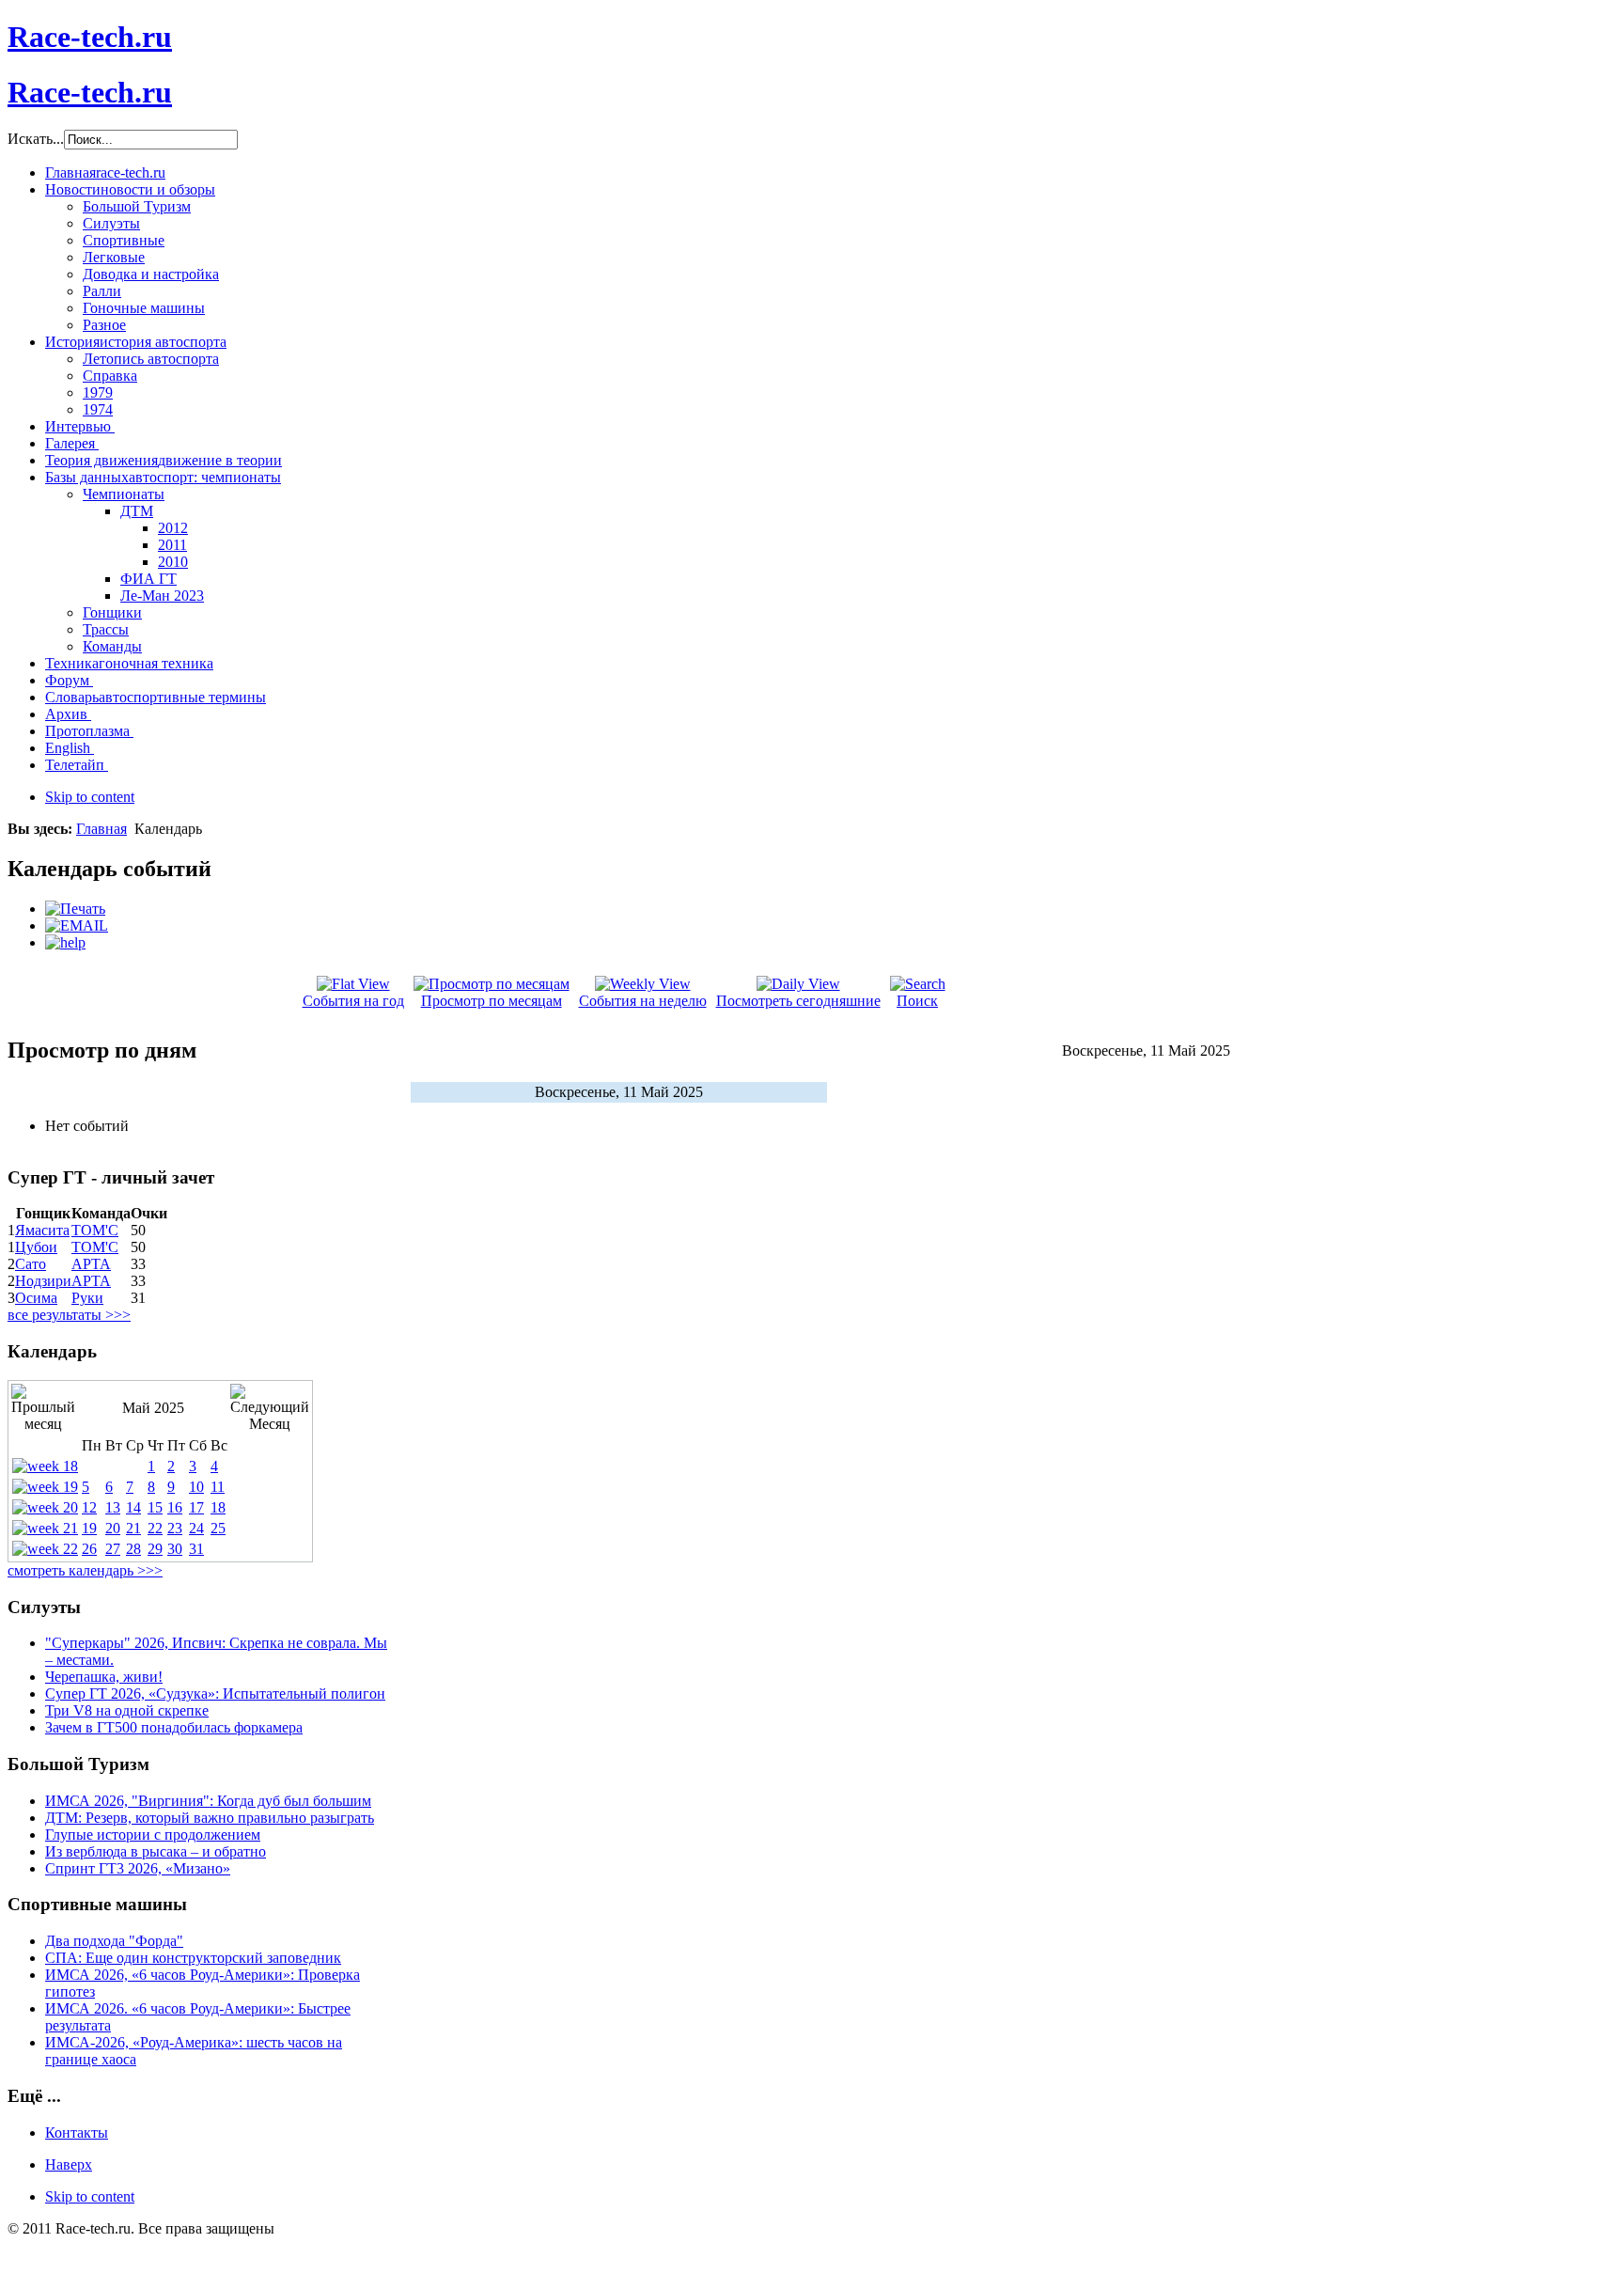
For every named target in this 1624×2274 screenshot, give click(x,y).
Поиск (917, 1001)
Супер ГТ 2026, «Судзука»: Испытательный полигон (215, 1694)
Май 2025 (153, 1408)
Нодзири (43, 1281)
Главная (101, 829)
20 (113, 1528)
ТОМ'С (95, 1230)
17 (196, 1507)
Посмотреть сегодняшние (798, 1001)
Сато (31, 1264)
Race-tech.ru (90, 37)
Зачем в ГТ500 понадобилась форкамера (174, 1727)
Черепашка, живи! (104, 1677)
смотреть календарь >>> (85, 1570)
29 (155, 1549)
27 (113, 1549)
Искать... (36, 139)
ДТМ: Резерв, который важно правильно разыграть (210, 1818)
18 (218, 1507)
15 (155, 1507)
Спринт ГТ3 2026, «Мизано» (138, 1868)
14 (133, 1507)
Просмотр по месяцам (492, 1001)
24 (196, 1528)
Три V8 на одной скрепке (127, 1710)
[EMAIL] (77, 925)
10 (196, 1487)
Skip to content (90, 797)
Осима (36, 1298)
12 (89, 1507)
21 (133, 1528)
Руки (87, 1298)
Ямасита (42, 1230)
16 (175, 1507)
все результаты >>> (69, 1315)
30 (175, 1549)
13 (113, 1507)
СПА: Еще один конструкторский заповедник (193, 1958)
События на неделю (643, 1001)
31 (196, 1549)
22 (155, 1528)
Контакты (77, 2133)
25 (218, 1528)
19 (89, 1528)
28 (133, 1549)
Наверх (69, 2164)
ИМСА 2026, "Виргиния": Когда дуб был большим (208, 1801)
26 (89, 1549)
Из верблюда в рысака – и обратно (156, 1851)
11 (218, 1487)
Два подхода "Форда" (114, 1941)
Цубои (36, 1247)
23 (175, 1528)
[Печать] (75, 909)
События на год (353, 1001)
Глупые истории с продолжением (153, 1835)
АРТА (91, 1264)
